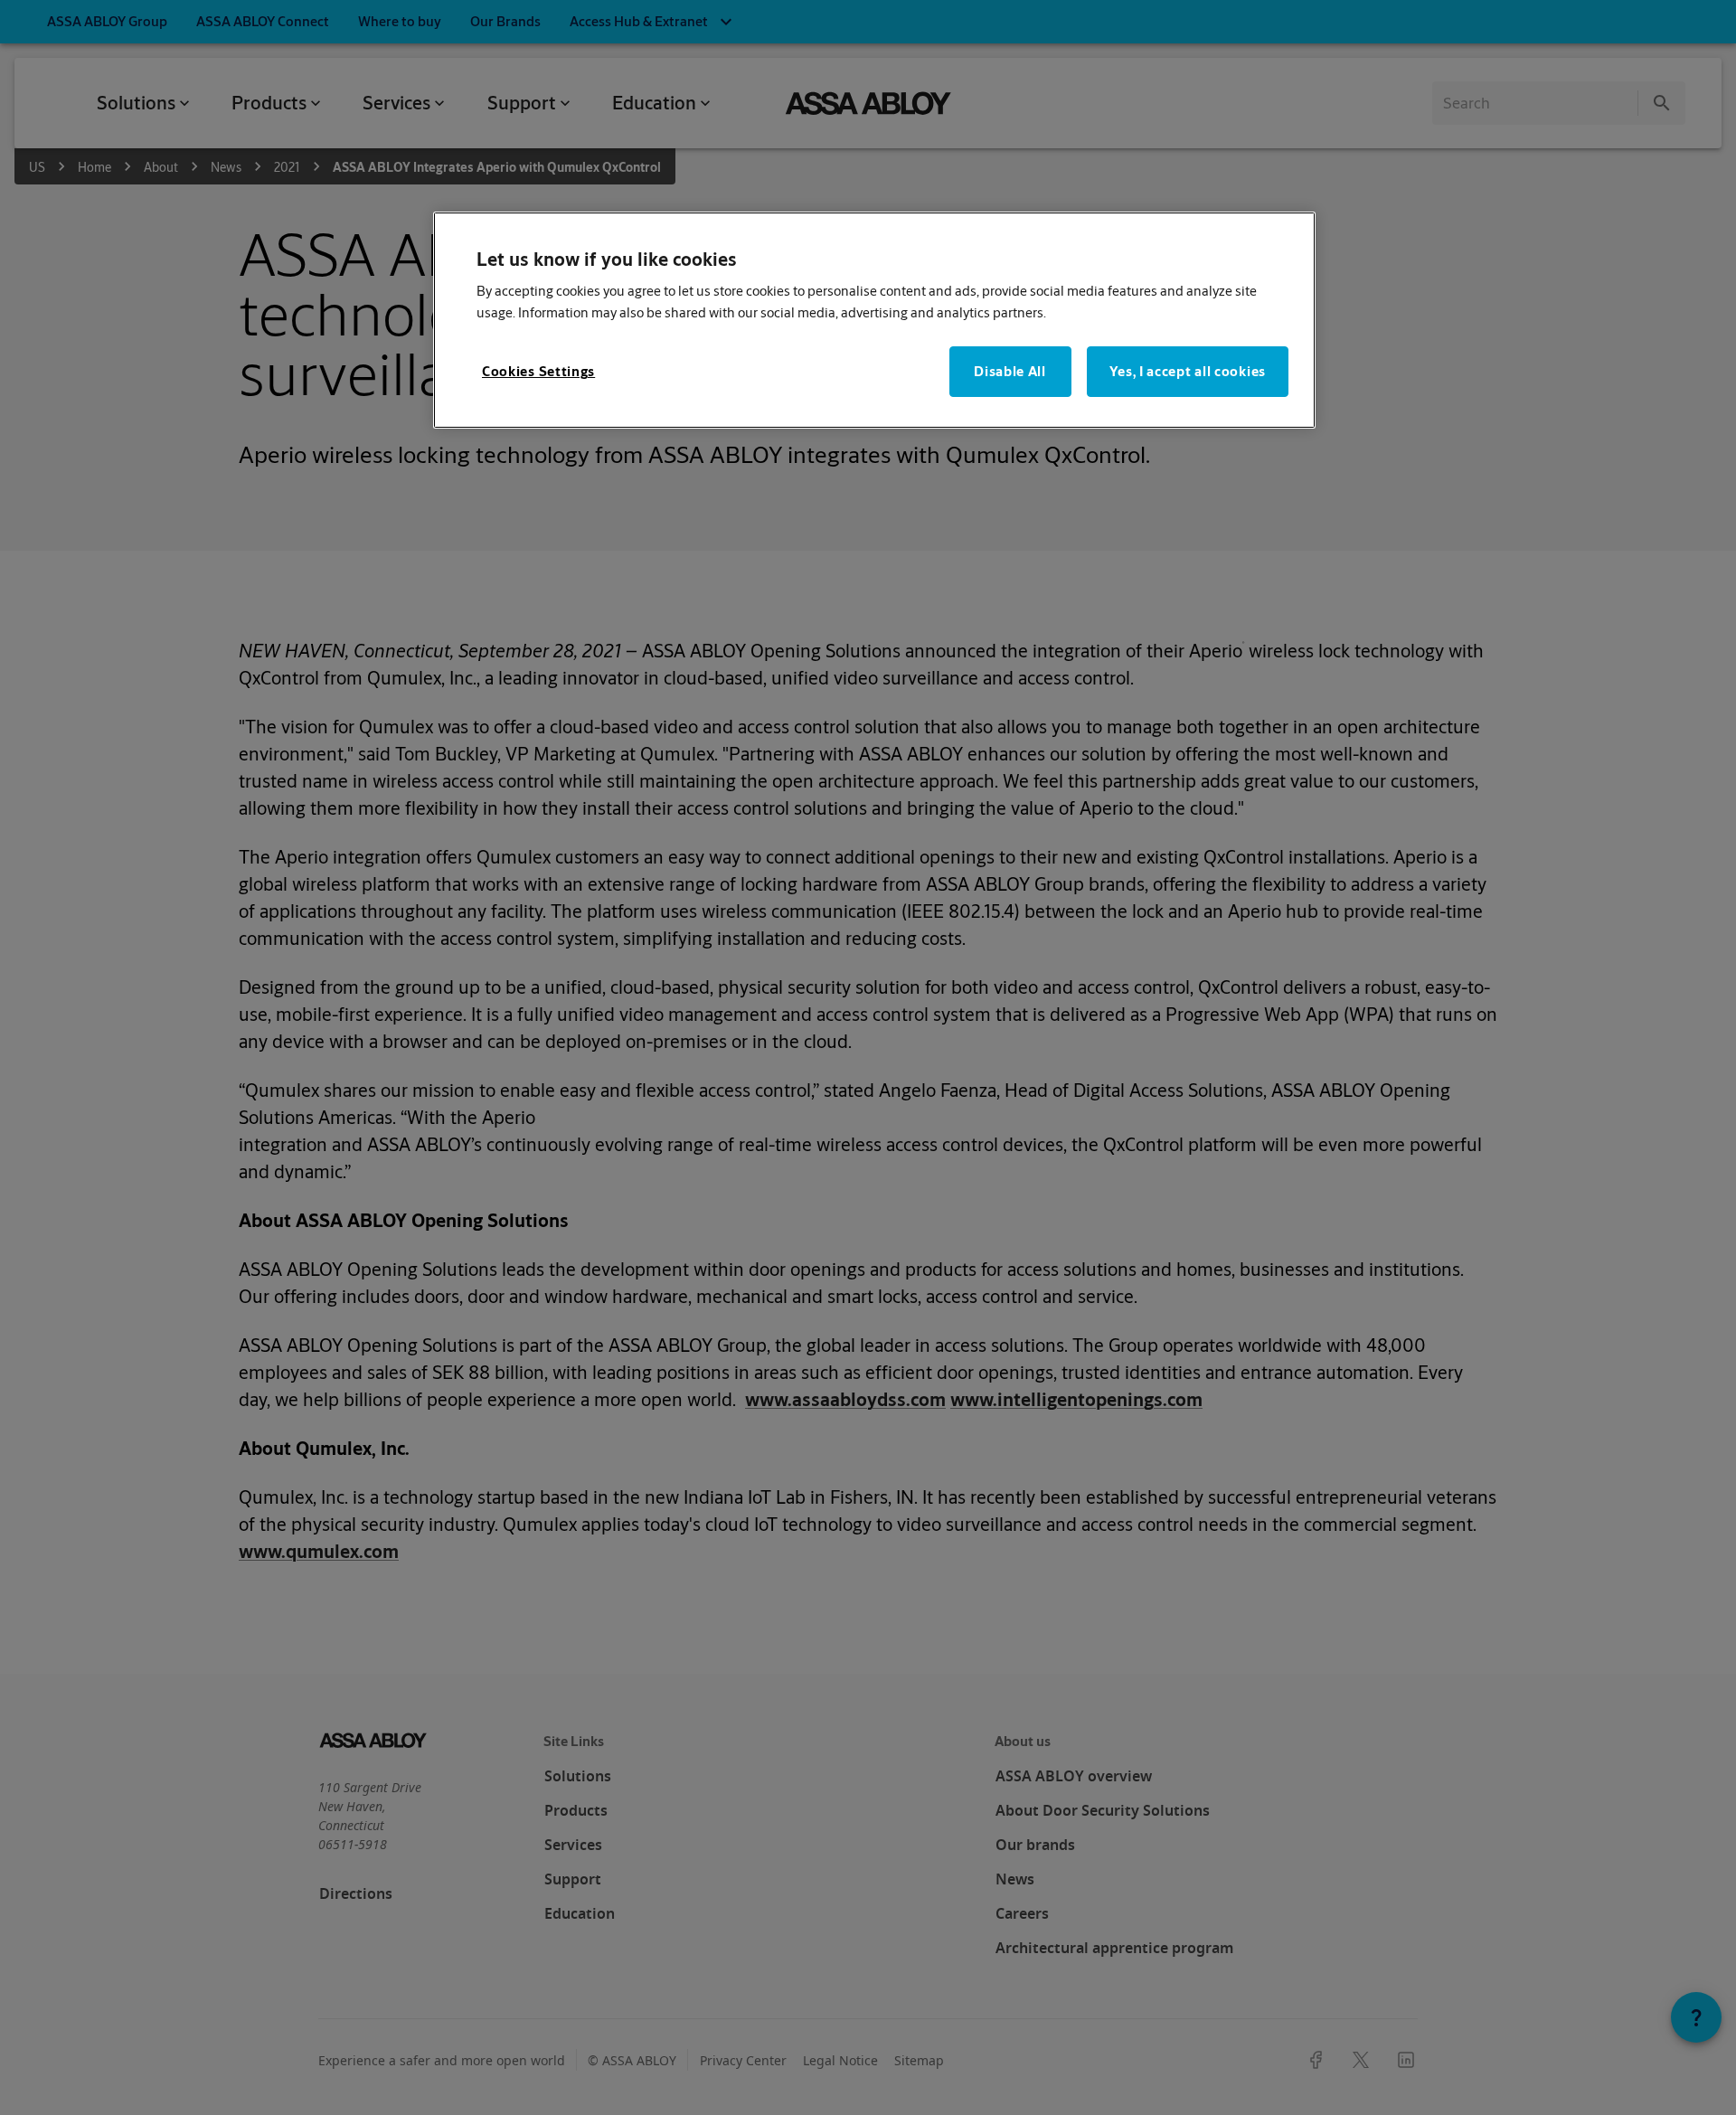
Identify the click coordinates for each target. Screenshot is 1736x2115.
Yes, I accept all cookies (1188, 371)
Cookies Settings (538, 371)
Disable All (1010, 371)
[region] (874, 321)
